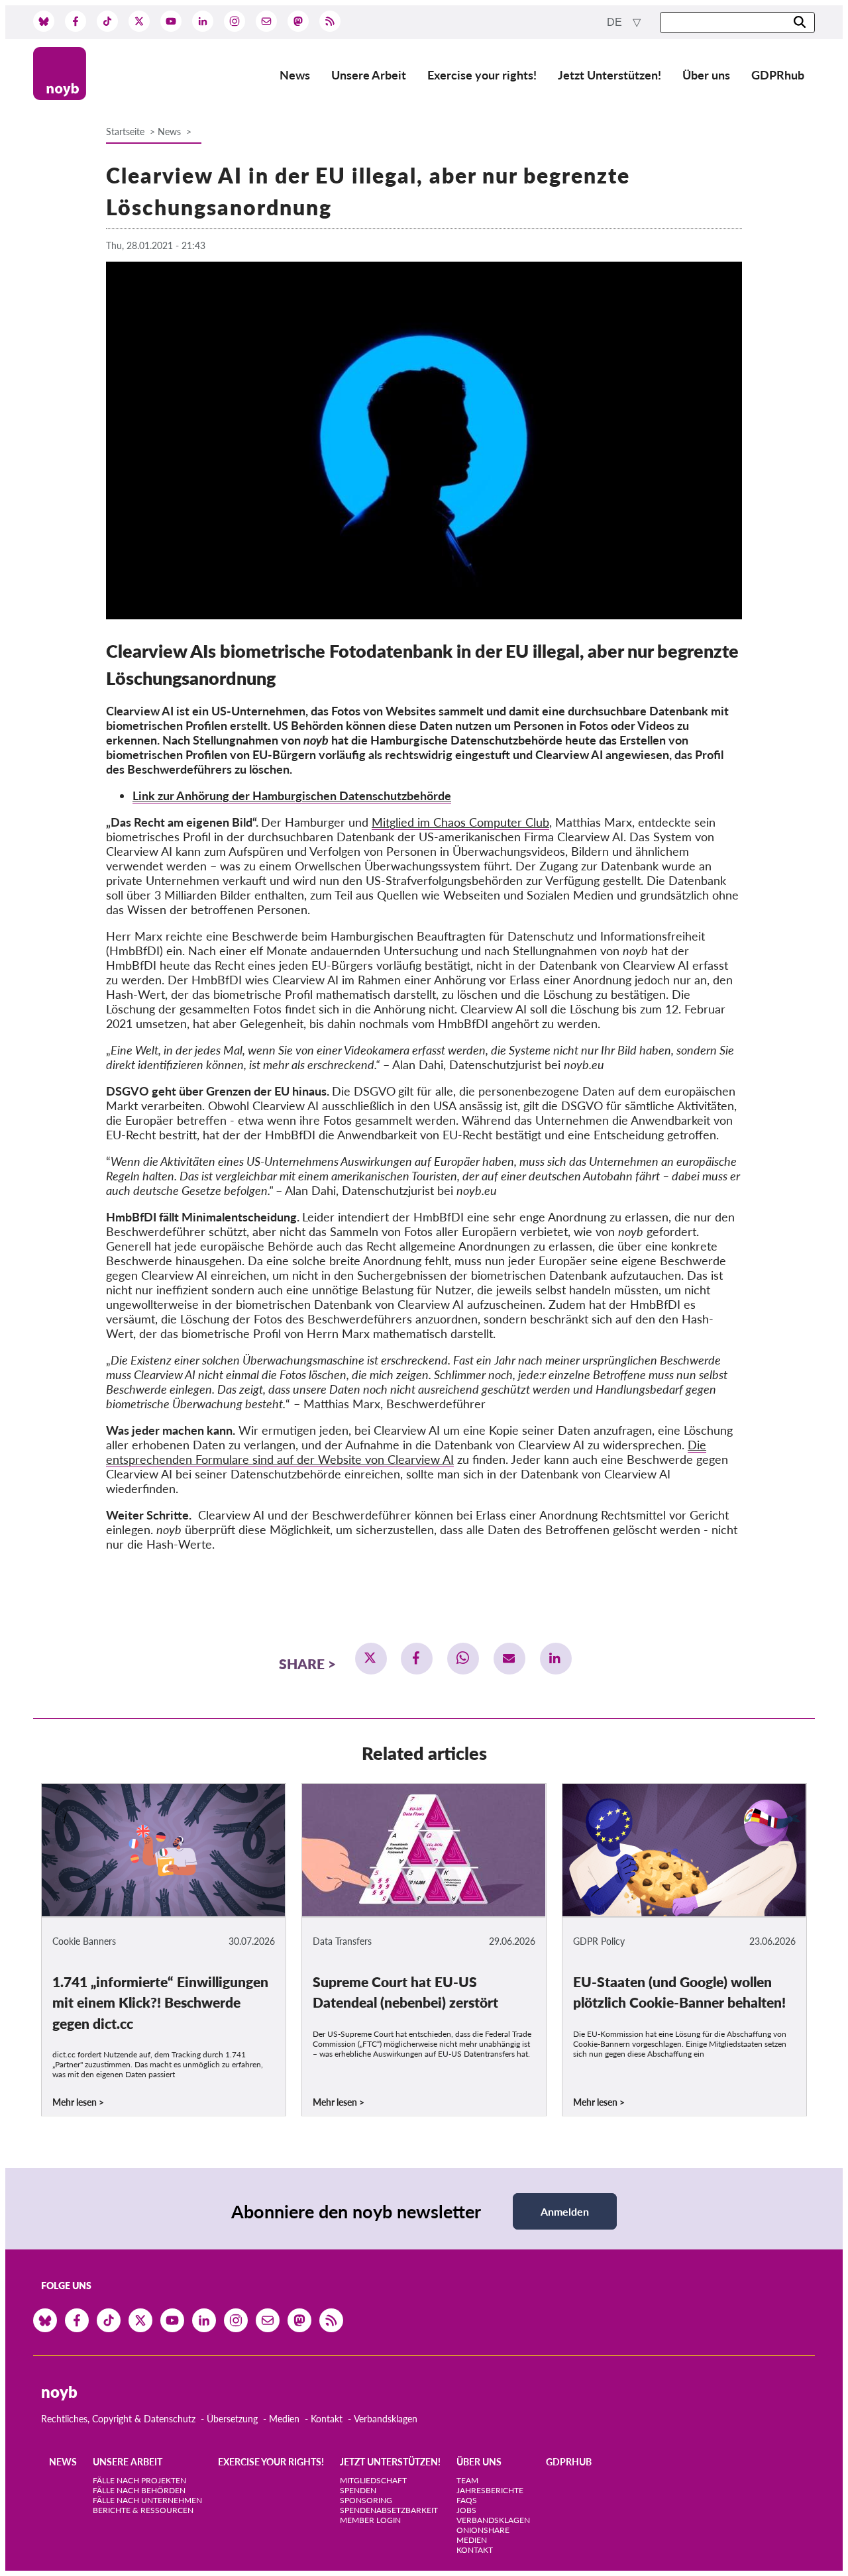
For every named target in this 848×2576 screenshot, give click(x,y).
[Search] (800, 23)
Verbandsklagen (386, 2419)
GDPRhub (778, 75)
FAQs (467, 2500)
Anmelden (565, 2211)
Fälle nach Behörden (139, 2490)
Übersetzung (232, 2419)
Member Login (370, 2520)
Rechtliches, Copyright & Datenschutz (118, 2419)
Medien (284, 2419)
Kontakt (327, 2419)
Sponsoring (366, 2500)
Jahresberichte (490, 2490)
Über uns (706, 75)
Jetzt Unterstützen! (609, 75)
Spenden (358, 2490)
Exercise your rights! (482, 75)
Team (467, 2480)
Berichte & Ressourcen (143, 2510)
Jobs (466, 2510)
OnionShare (483, 2530)
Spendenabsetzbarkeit (389, 2510)
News (295, 75)
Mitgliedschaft (373, 2480)
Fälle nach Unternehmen (147, 2500)
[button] (371, 1659)
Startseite (125, 131)
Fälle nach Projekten (139, 2480)
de (616, 22)
